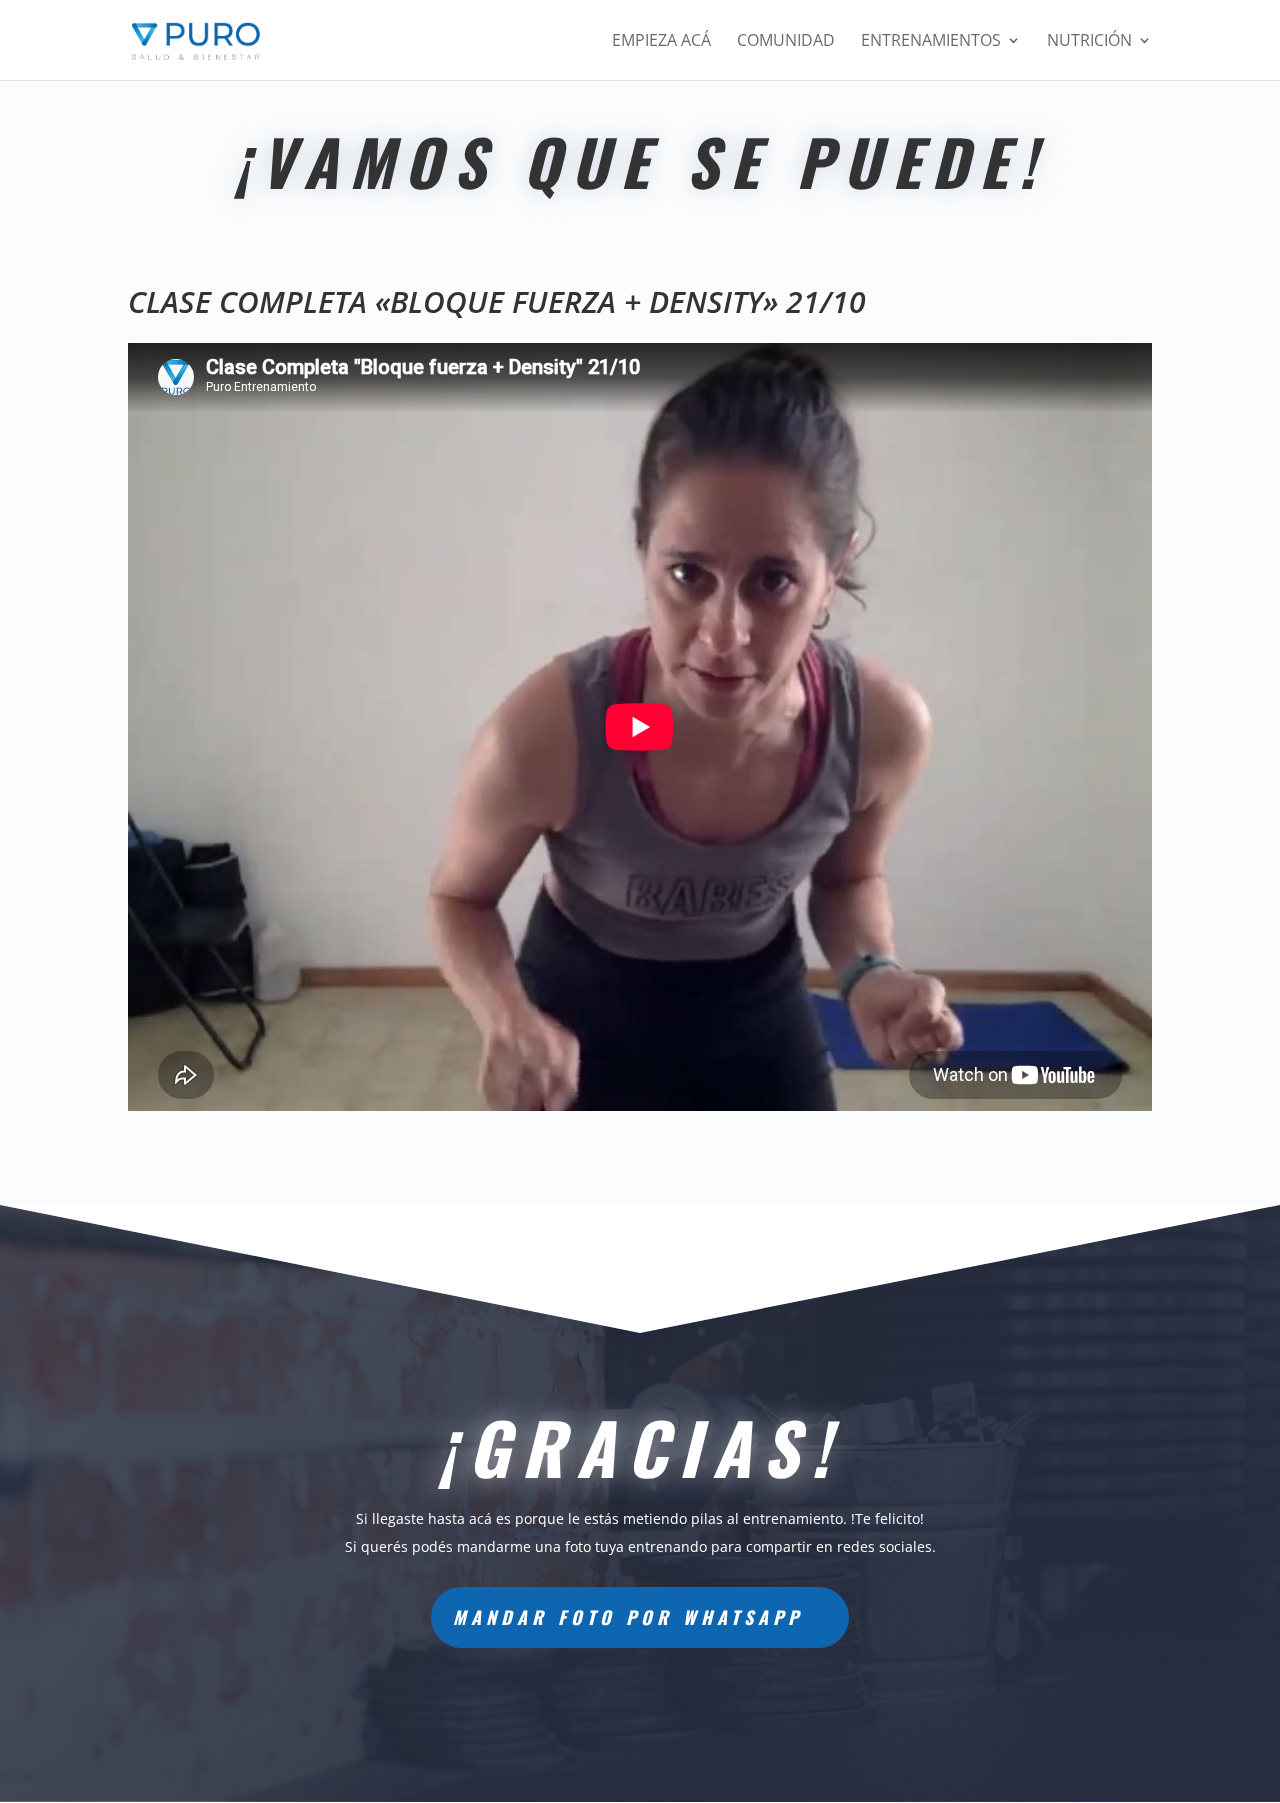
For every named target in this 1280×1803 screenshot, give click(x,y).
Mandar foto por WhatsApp (628, 1617)
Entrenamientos (931, 42)
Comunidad (786, 42)
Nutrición (1089, 42)
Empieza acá (661, 42)
